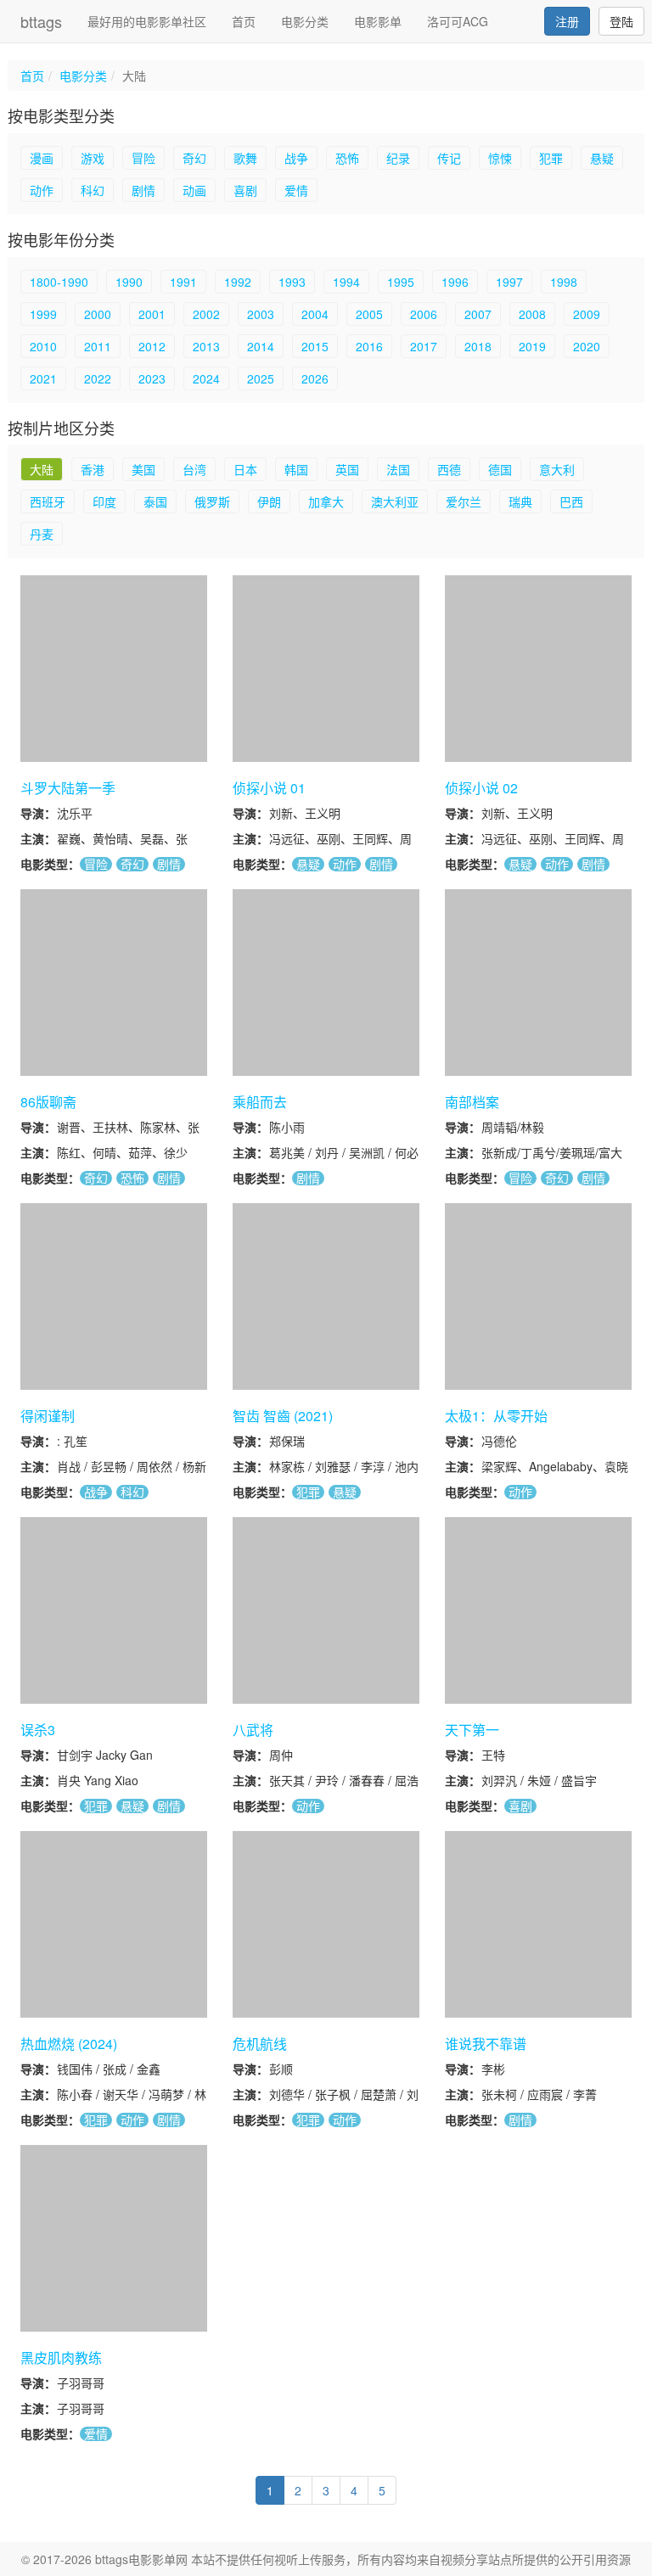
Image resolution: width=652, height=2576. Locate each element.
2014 (261, 346)
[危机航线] (326, 1924)
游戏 (93, 158)
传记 (449, 158)
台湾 (194, 469)
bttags (41, 21)
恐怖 (347, 158)
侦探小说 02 (481, 788)
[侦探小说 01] (326, 669)
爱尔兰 (464, 501)
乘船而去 (260, 1102)
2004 (315, 314)
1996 (455, 282)
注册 (567, 21)
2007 (478, 314)
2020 (587, 346)
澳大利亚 (395, 501)
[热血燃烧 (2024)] (114, 1924)
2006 (424, 314)
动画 (194, 190)
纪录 (398, 158)
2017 (424, 346)
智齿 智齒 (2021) (283, 1416)
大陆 (42, 469)
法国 (398, 469)
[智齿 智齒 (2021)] (326, 1296)
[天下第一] (538, 1610)
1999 (43, 314)
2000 (98, 314)
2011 (98, 346)
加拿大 (326, 501)
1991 (183, 282)
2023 (152, 378)
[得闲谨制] (114, 1296)
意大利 (557, 469)
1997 (509, 282)
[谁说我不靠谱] (538, 1924)
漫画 (42, 158)
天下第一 (472, 1730)
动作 (42, 190)
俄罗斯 (212, 501)
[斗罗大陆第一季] (114, 669)
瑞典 (520, 501)
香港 (93, 469)
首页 (244, 21)
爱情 (296, 190)
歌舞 (245, 158)
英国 (347, 469)
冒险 (143, 158)
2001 (152, 314)
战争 (296, 158)
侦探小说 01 (269, 788)
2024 (206, 378)
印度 (104, 501)
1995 (401, 282)
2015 (315, 346)
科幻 (93, 190)
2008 (532, 314)
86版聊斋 (48, 1102)
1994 (346, 282)
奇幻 (194, 158)
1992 (238, 282)
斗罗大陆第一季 (68, 788)
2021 (43, 378)
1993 (292, 282)
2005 (369, 314)
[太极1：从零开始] (538, 1296)
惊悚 (500, 158)
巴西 (571, 501)
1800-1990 (59, 282)
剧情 (143, 190)
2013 (206, 346)
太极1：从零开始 (496, 1416)
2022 (98, 378)
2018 (478, 346)
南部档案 (472, 1102)
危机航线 (260, 2044)
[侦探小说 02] (538, 669)
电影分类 (305, 21)
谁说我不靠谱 (486, 2044)
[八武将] (326, 1610)
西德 (449, 469)
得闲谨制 (48, 1416)
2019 (532, 346)
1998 (564, 282)
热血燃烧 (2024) (69, 2044)
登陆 (621, 21)
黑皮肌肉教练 (61, 2358)
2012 (152, 346)
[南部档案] (538, 983)
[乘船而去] (326, 983)
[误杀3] (114, 1610)
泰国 (155, 501)
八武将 (253, 1730)
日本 (245, 469)
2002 (206, 314)
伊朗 (269, 501)
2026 (315, 378)
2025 (261, 378)
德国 (500, 469)
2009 (587, 314)
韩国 (296, 469)
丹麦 (42, 534)
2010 (43, 346)
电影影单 (378, 21)
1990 (129, 282)
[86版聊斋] (114, 983)
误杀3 (38, 1730)
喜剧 (245, 190)
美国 (143, 469)
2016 (369, 346)
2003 (261, 314)
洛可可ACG (458, 21)
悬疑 (602, 158)
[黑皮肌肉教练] (114, 2238)
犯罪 (551, 158)
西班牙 (48, 501)
